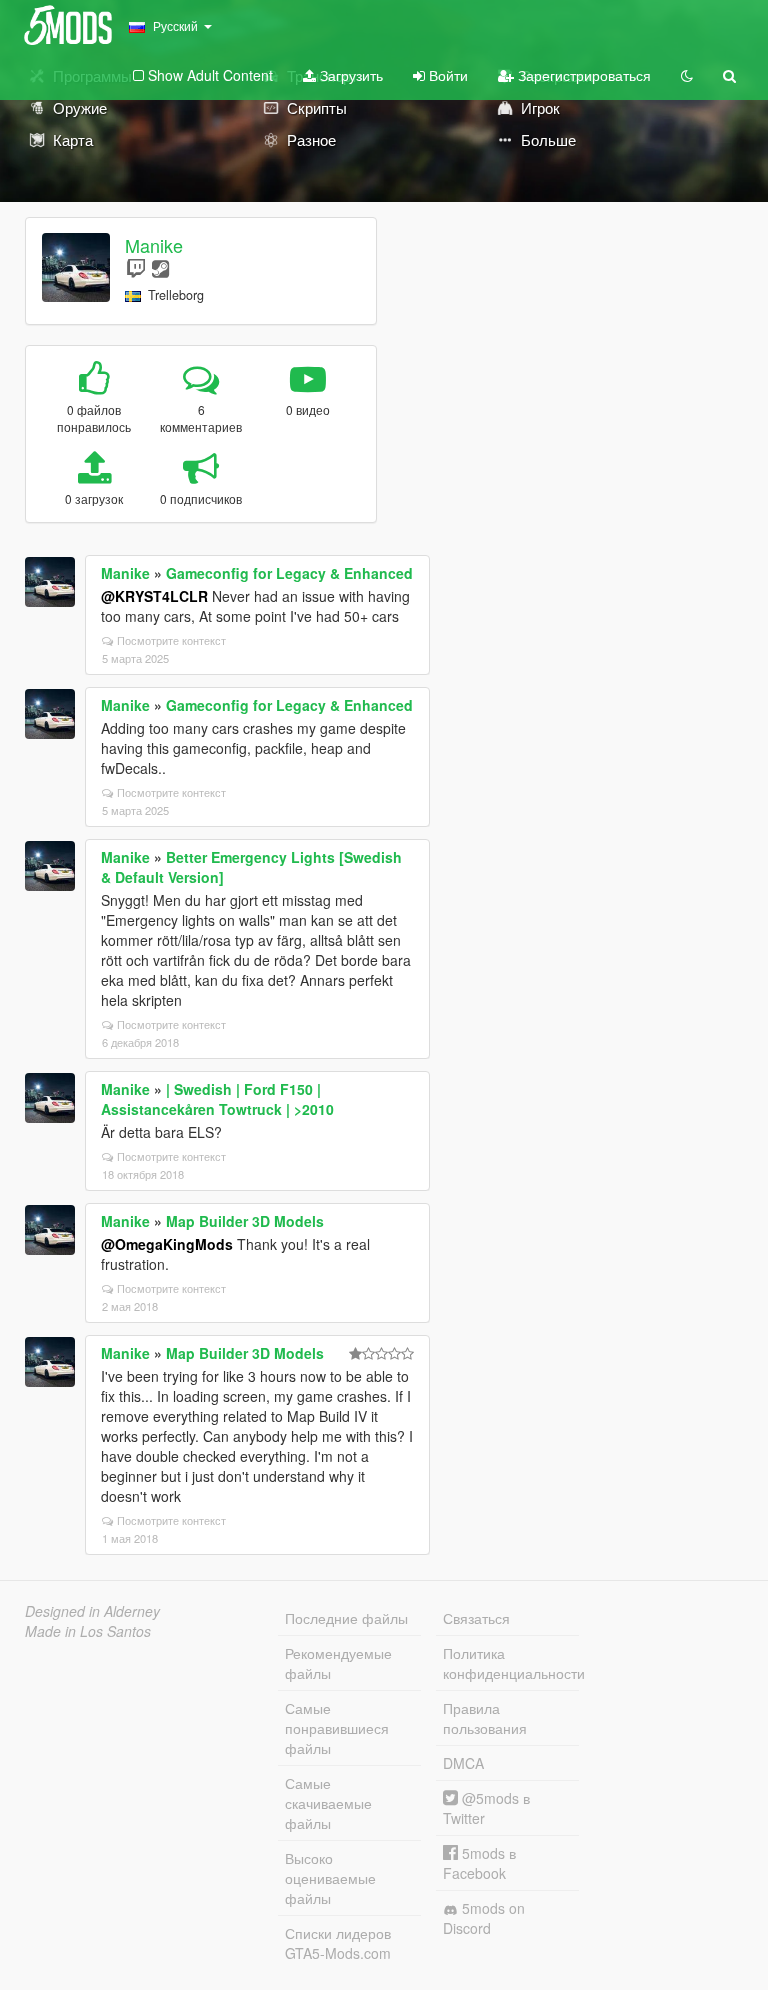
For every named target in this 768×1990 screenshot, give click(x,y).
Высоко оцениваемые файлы (330, 1878)
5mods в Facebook (479, 1863)
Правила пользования (485, 1718)
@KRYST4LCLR (154, 596)
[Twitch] (136, 267)
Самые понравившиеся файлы (337, 1728)
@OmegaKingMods (167, 1244)
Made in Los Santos (88, 1631)
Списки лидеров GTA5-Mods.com (338, 1943)
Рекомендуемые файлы (338, 1663)
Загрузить (349, 75)
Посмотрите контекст (171, 640)
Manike (154, 245)
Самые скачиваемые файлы (328, 1803)
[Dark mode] (687, 75)
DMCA (463, 1763)
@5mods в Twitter (486, 1808)
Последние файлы (346, 1618)
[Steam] (160, 267)
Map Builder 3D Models (245, 1221)
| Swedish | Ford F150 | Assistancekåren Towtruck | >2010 (217, 1099)
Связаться (476, 1618)
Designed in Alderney (92, 1611)
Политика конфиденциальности (511, 1663)
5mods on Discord (484, 1918)
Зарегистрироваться (582, 75)
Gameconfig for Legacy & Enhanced (289, 573)
